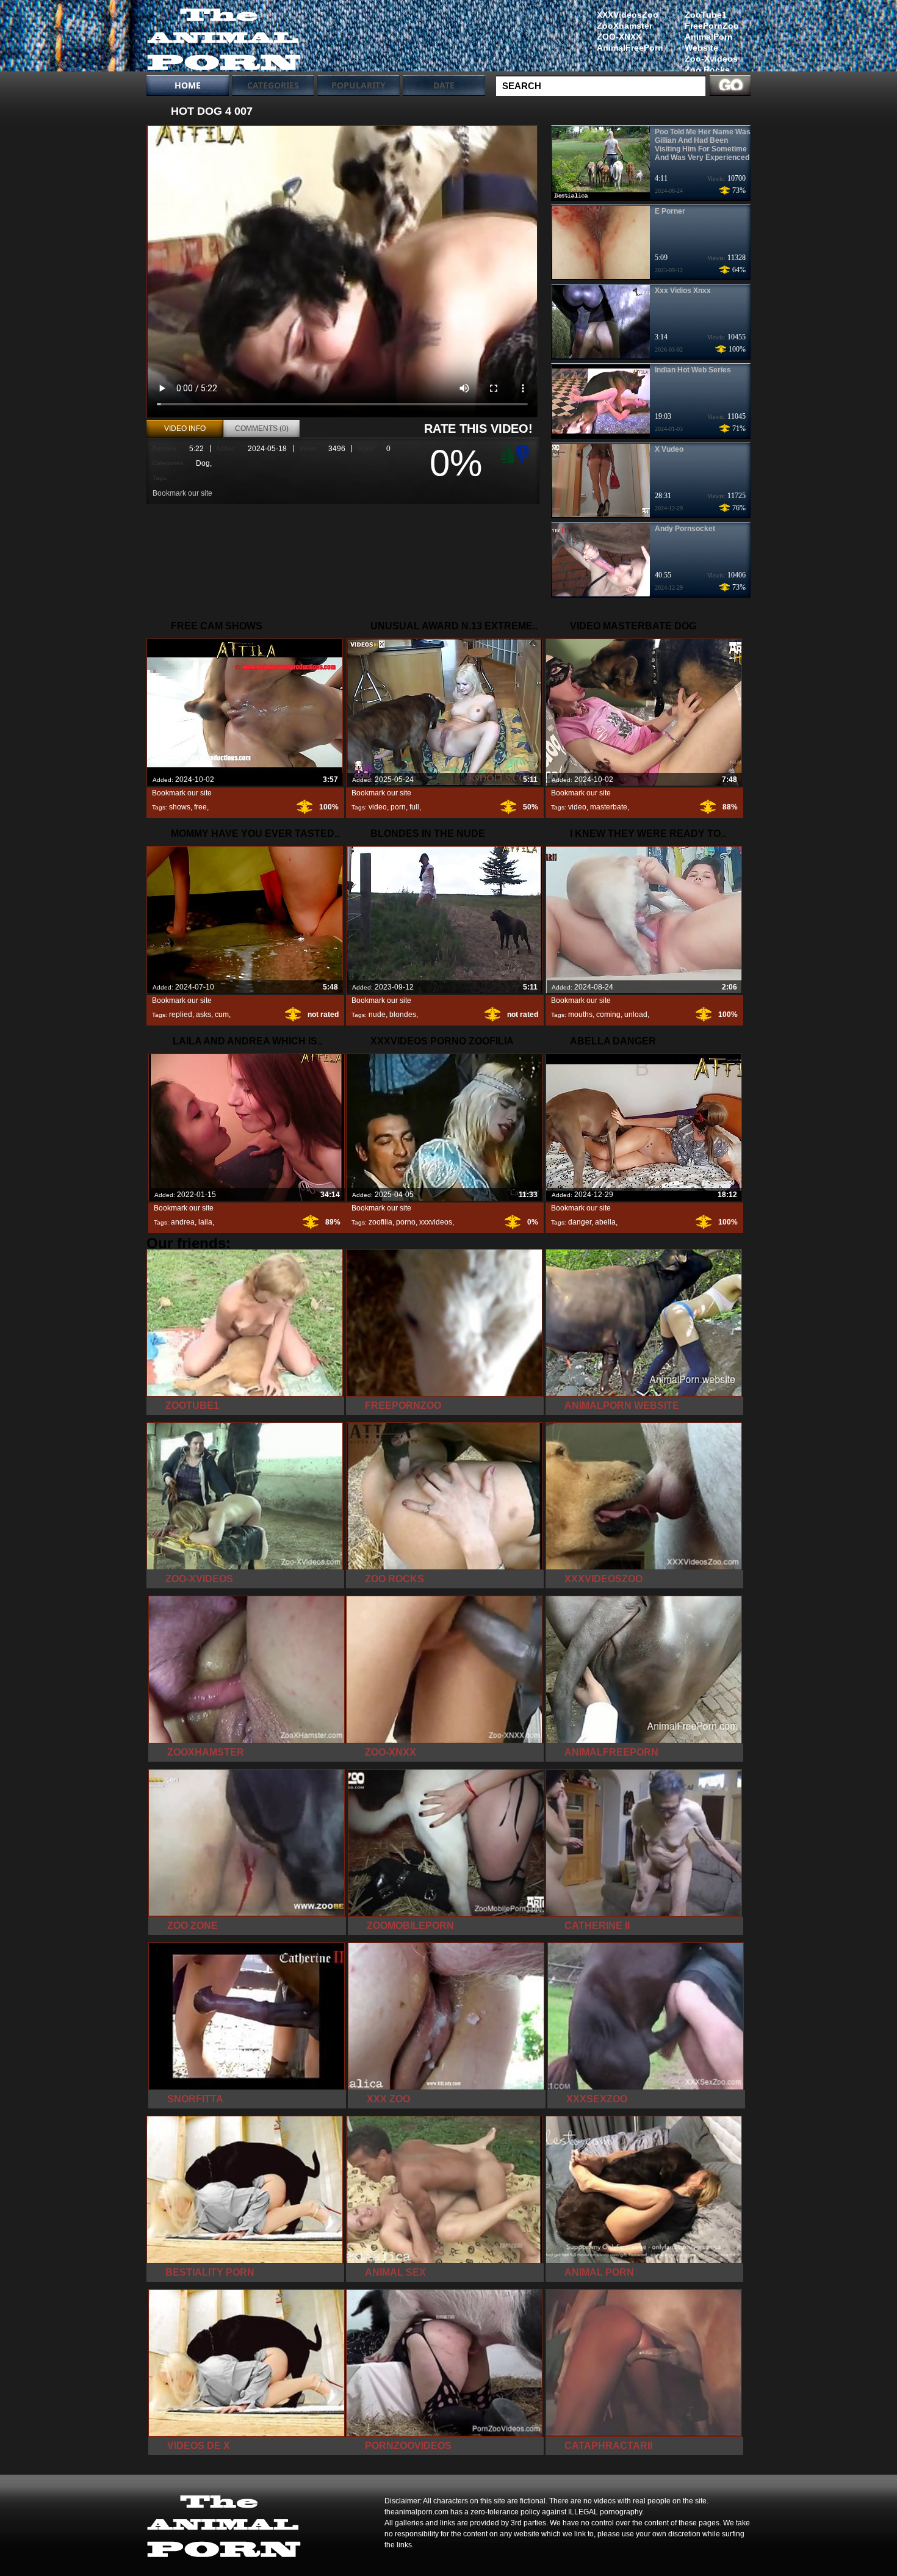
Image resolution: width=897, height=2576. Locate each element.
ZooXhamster (625, 26)
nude (377, 1015)
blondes (403, 1015)
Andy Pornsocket (685, 529)
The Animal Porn (224, 38)
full (414, 807)
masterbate (609, 807)
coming (608, 1015)
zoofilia (380, 1222)
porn (398, 807)
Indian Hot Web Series (693, 370)
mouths (580, 1015)
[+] (506, 454)
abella (605, 1222)
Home (188, 85)
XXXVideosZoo (628, 15)
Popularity (358, 85)
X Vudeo (669, 449)
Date (444, 85)
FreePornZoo (712, 26)
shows (180, 807)
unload (636, 1015)
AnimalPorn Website (709, 42)
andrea (183, 1222)
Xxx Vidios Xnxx (683, 291)
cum (222, 1015)
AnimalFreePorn (630, 48)
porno (406, 1222)
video (378, 807)
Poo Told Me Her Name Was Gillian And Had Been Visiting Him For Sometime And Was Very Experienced (703, 145)
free (200, 807)
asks (204, 1015)
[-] (524, 453)
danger (580, 1222)
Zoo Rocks (707, 70)
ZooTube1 (706, 15)
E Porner (670, 211)
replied (181, 1015)
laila (205, 1222)
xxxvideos (436, 1222)
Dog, (204, 463)
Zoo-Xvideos (711, 59)
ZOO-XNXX (619, 37)
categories (273, 85)
